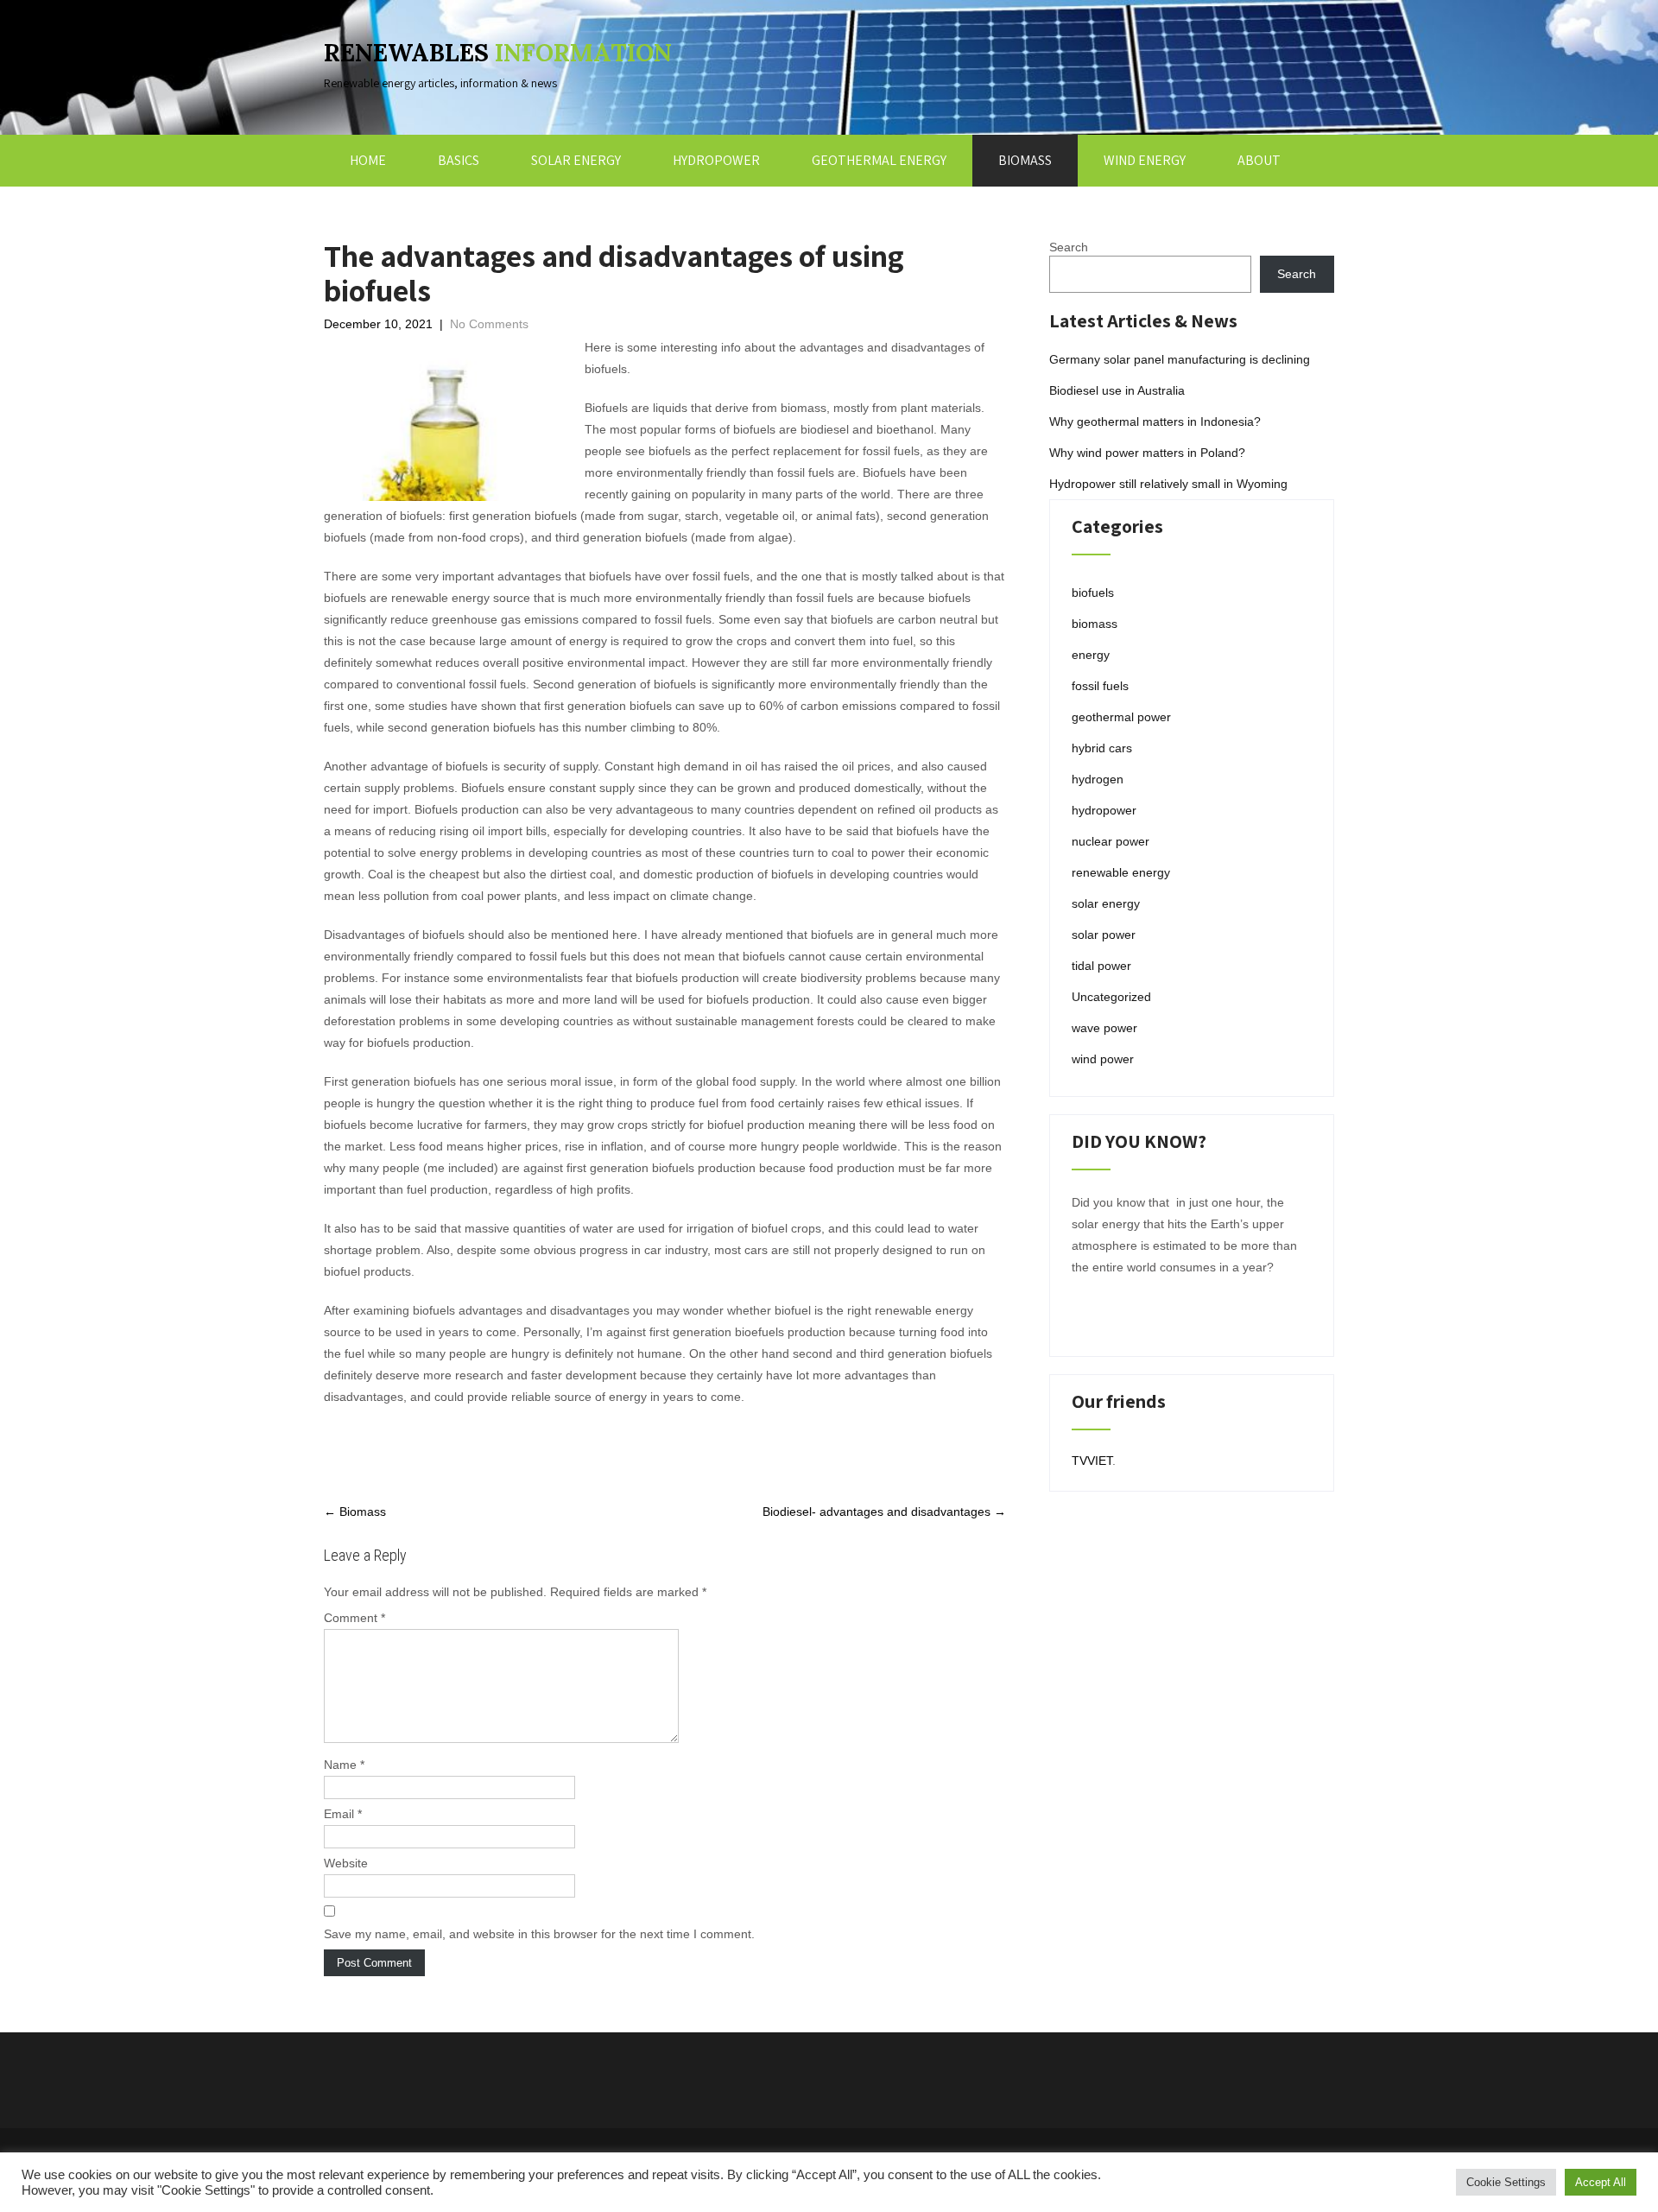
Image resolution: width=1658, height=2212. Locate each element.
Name (344, 1765)
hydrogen (1098, 779)
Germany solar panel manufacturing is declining (1180, 359)
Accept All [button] (1601, 2182)
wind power (1103, 1059)
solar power (1104, 935)
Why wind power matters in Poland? (1147, 453)
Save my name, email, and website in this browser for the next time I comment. (539, 1934)
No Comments (489, 324)
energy (1091, 655)
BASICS (459, 160)
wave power (1104, 1028)
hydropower (1104, 810)
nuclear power (1111, 841)
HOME (368, 160)
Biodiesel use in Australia (1117, 390)
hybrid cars (1102, 748)
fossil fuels (1100, 686)
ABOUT (1259, 160)
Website (346, 1863)
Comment (354, 1618)
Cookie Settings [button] (1506, 2182)
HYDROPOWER (716, 160)
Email (343, 1814)
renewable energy (1121, 872)
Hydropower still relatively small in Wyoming (1168, 484)
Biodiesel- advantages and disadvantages (884, 1512)
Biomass (355, 1512)
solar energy (1106, 903)
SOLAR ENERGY (576, 160)
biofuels (1093, 593)
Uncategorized (1111, 997)
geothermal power (1121, 717)
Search (1069, 247)
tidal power (1101, 966)
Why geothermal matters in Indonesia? (1155, 421)
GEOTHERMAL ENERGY (879, 160)
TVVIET (1092, 1461)
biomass (1095, 624)
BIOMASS (1025, 160)
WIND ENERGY (1145, 160)
